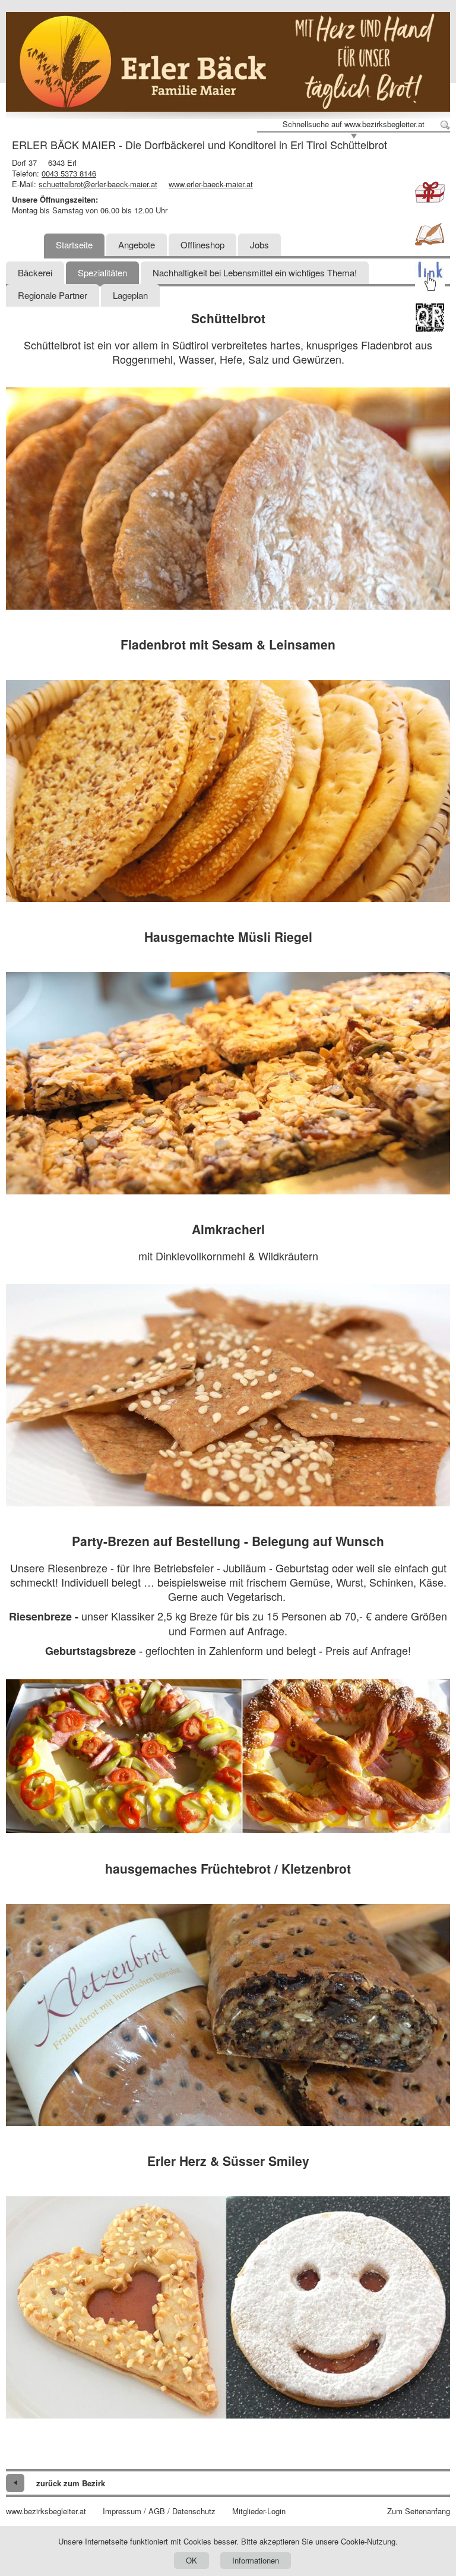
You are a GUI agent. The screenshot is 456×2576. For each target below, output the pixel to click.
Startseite (74, 245)
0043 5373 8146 (69, 173)
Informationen (256, 2560)
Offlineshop (202, 245)
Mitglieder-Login (259, 2511)
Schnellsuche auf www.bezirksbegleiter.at (354, 124)
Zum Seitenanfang (419, 2511)
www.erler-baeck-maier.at (211, 184)
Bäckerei (35, 272)
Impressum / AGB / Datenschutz (159, 2511)
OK (191, 2560)
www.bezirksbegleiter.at (46, 2511)
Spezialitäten (102, 272)
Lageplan (130, 295)
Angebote (137, 245)
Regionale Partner (53, 295)
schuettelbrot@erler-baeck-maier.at (98, 184)
